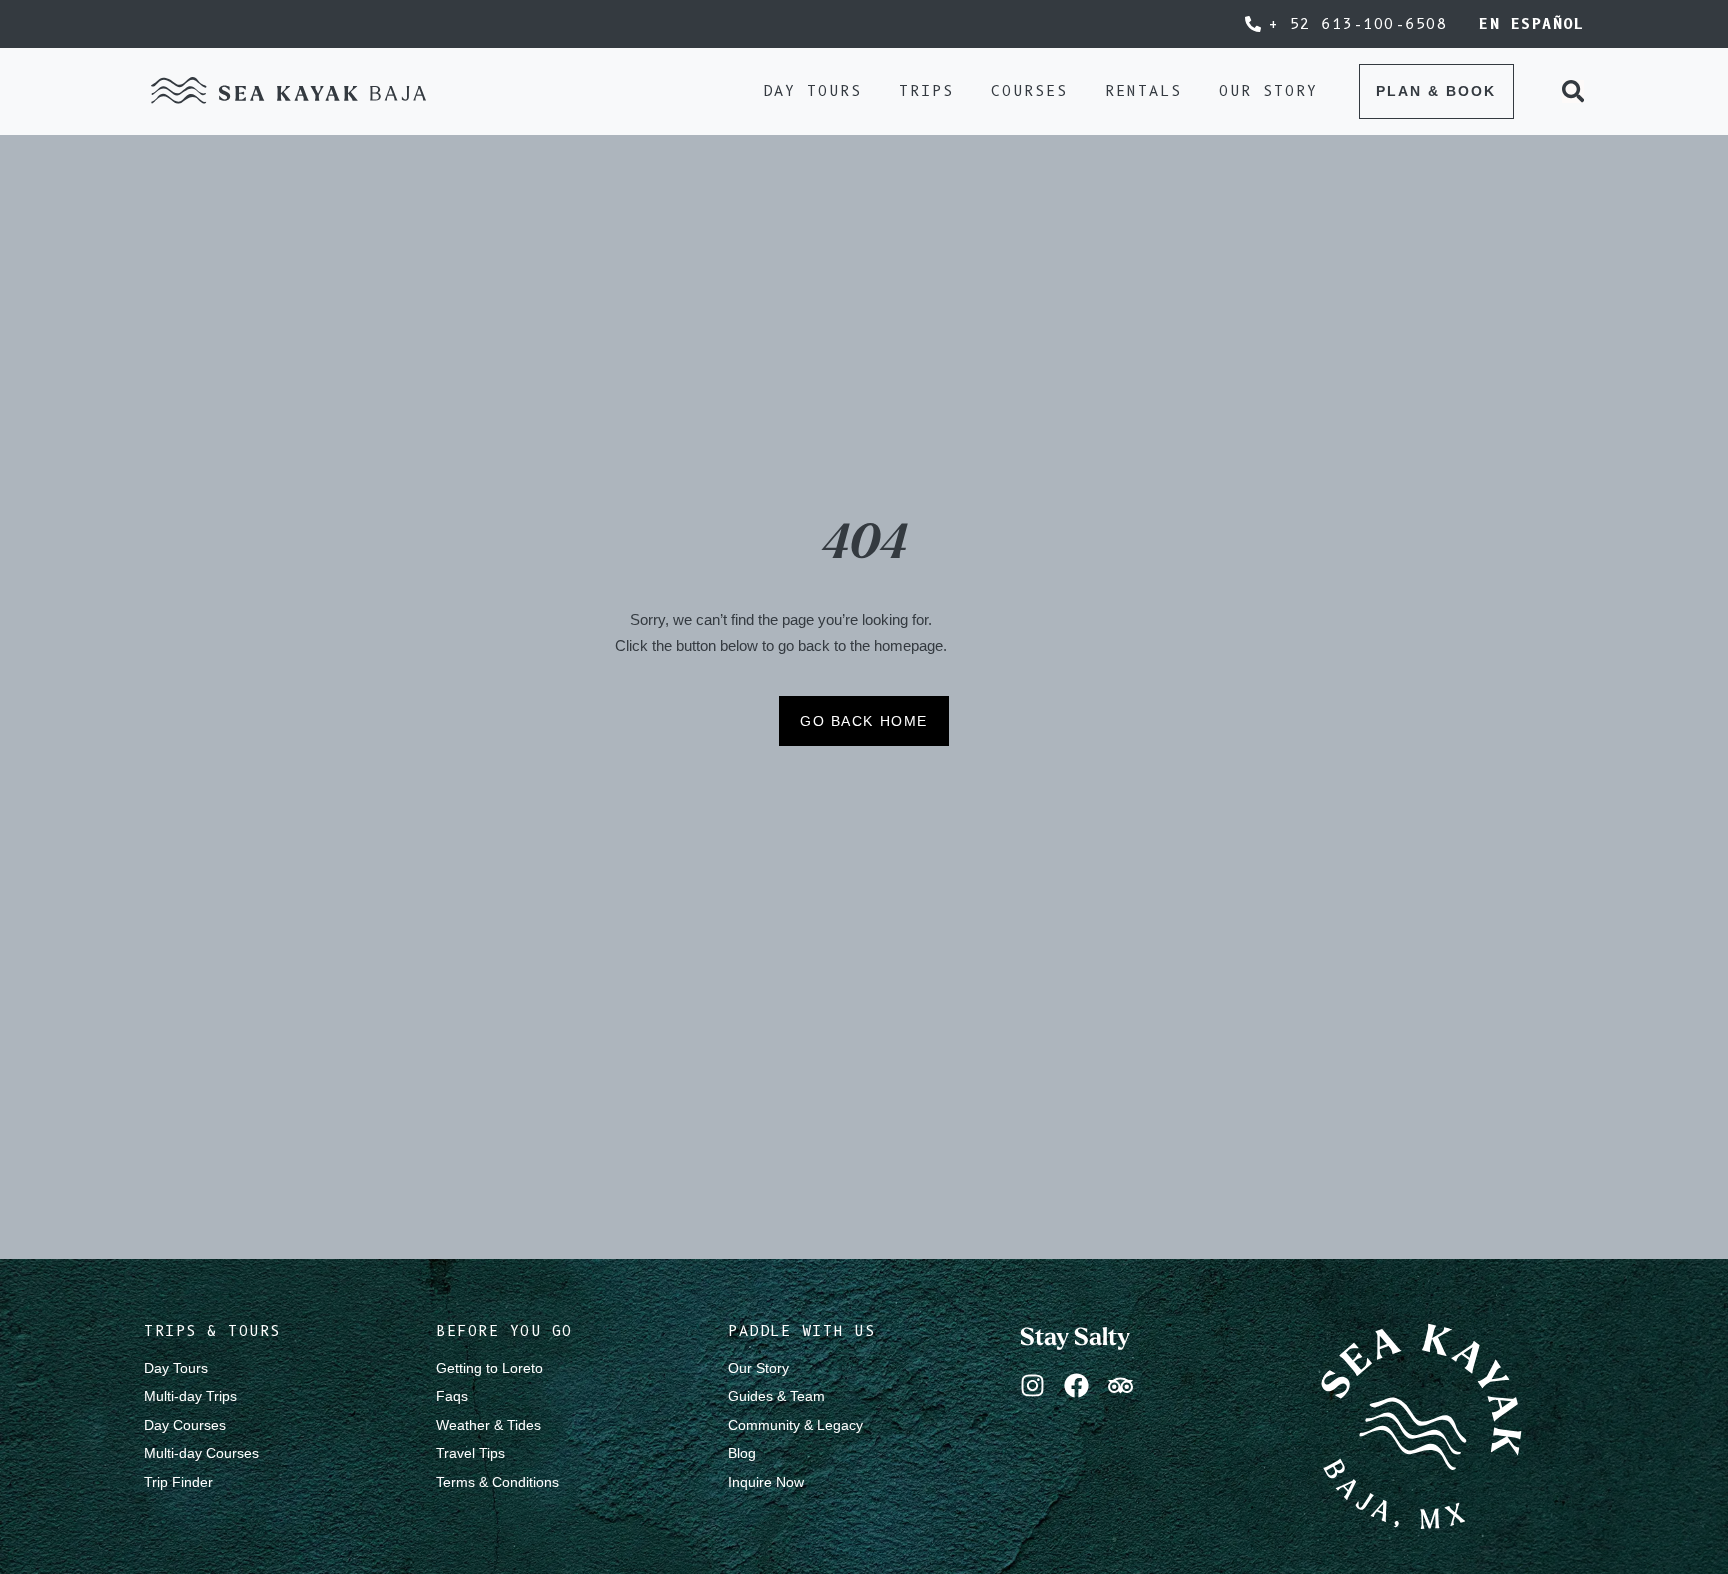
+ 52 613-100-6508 (1358, 24)
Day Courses (185, 1425)
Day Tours (176, 1368)
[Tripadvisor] (1120, 1385)
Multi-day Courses (201, 1453)
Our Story (758, 1368)
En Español (1531, 24)
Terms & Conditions (497, 1482)
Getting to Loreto (489, 1368)
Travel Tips (470, 1453)
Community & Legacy (795, 1425)
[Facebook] (1076, 1385)
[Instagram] (1032, 1385)
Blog (742, 1453)
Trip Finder (178, 1482)
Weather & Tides (488, 1425)
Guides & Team (776, 1396)
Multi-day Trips (190, 1396)
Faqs (452, 1396)
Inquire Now (766, 1482)
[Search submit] (1573, 91)
